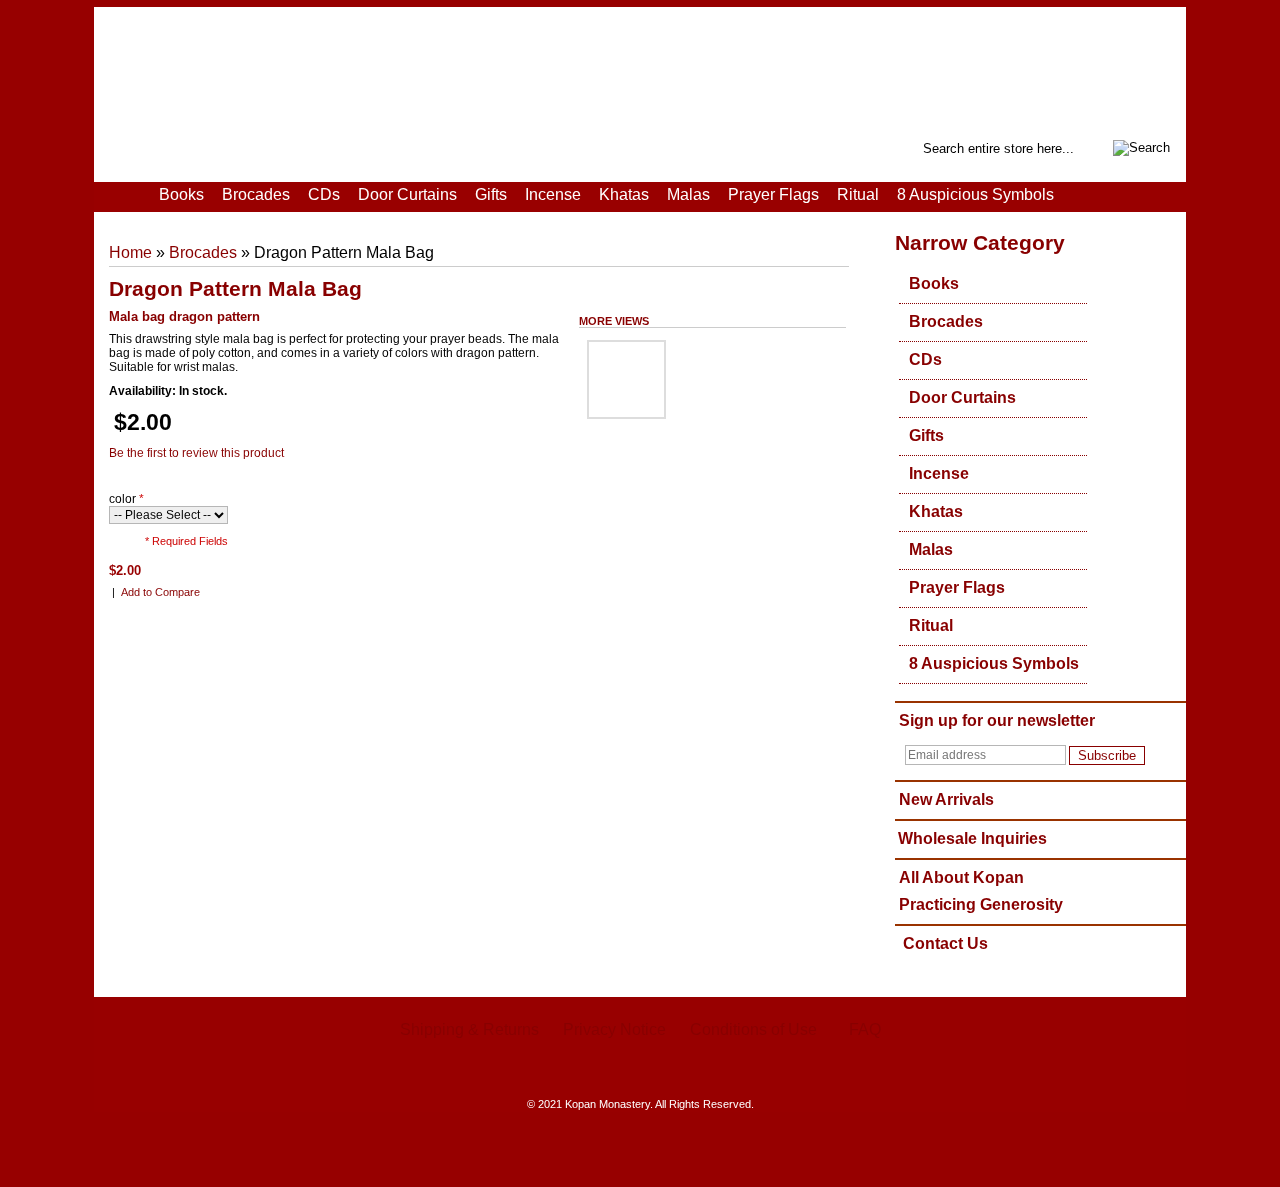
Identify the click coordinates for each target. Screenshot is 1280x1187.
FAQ (865, 1029)
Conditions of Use (753, 1029)
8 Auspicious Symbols (975, 194)
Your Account (210, 146)
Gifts (491, 194)
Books (181, 194)
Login (270, 146)
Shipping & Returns (469, 1029)
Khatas (624, 194)
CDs (324, 194)
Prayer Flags (773, 194)
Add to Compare (160, 592)
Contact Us (945, 943)
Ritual (858, 194)
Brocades (256, 194)
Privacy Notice (614, 1029)
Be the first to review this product (196, 453)
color (126, 499)
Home (149, 146)
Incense (553, 194)
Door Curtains (407, 194)
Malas (688, 194)
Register (317, 146)
